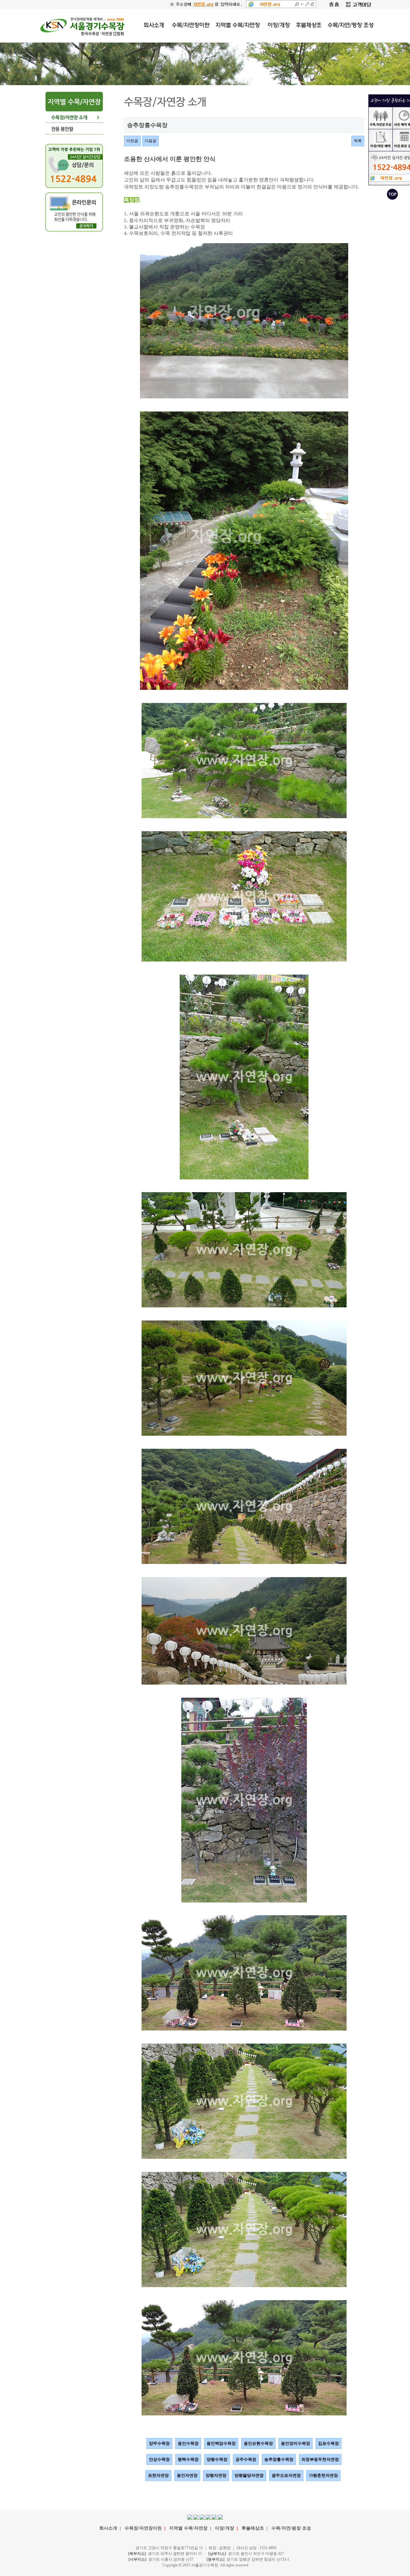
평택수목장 (188, 2459)
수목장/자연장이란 (143, 2528)
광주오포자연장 (286, 2475)
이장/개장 (225, 2528)
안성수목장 (159, 2459)
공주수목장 (246, 2459)
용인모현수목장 (258, 2443)
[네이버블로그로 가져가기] (214, 2517)
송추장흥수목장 (279, 2459)
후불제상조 (253, 2528)
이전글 (132, 141)
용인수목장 (188, 2443)
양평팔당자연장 (249, 2475)
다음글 (151, 141)
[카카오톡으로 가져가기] (202, 2517)
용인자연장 (187, 2475)
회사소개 (108, 2528)
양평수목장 (217, 2459)
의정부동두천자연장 (320, 2459)
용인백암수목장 (221, 2443)
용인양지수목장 (295, 2443)
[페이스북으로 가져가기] (190, 2517)
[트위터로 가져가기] (196, 2517)
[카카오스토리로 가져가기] (208, 2517)
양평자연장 (216, 2475)
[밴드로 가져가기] (220, 2517)
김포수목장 (328, 2443)
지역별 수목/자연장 (188, 2528)
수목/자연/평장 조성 (291, 2528)
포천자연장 (158, 2475)
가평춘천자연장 (323, 2475)
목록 (358, 141)
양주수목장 (159, 2443)
